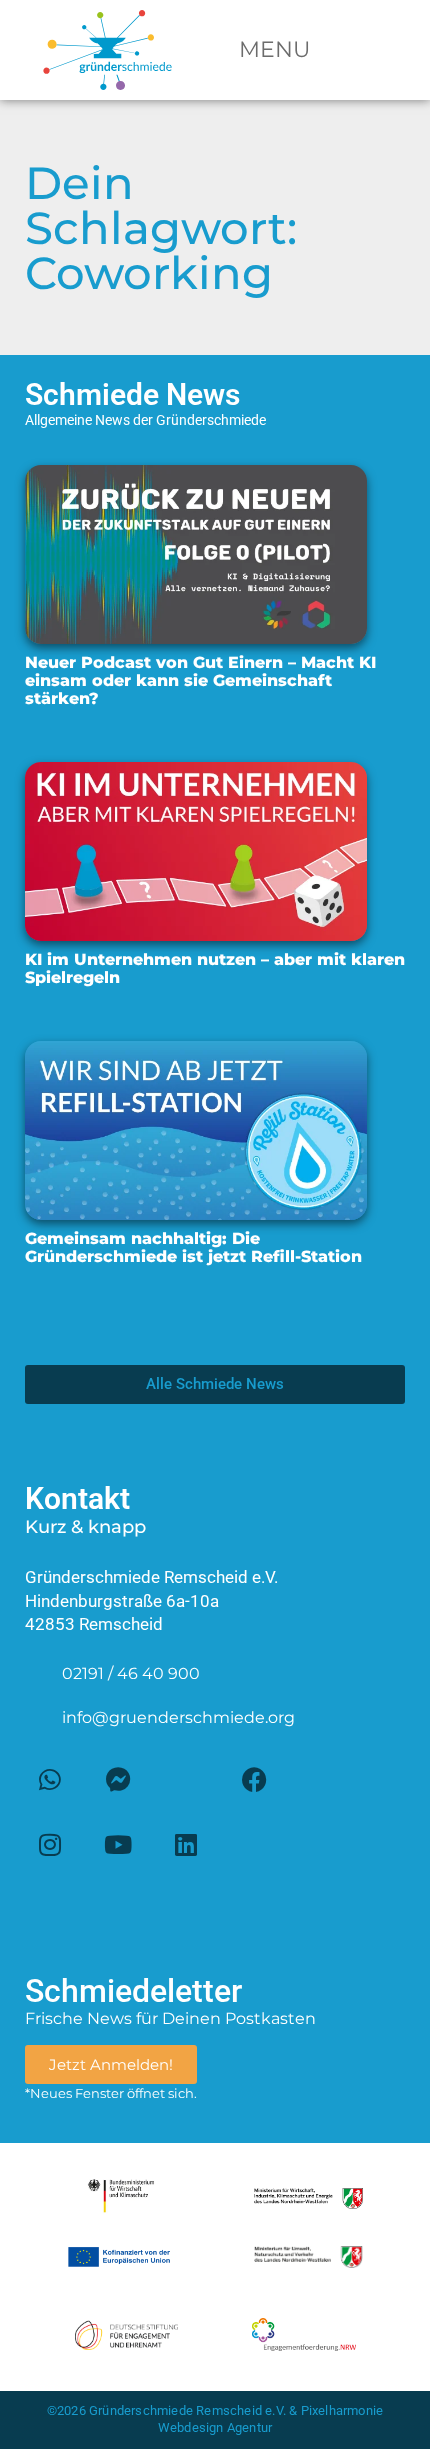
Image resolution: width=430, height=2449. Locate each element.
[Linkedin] (186, 1845)
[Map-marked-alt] (186, 1780)
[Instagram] (50, 1845)
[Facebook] (254, 1780)
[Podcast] (254, 1845)
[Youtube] (118, 1845)
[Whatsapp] (50, 1780)
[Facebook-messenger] (118, 1780)
